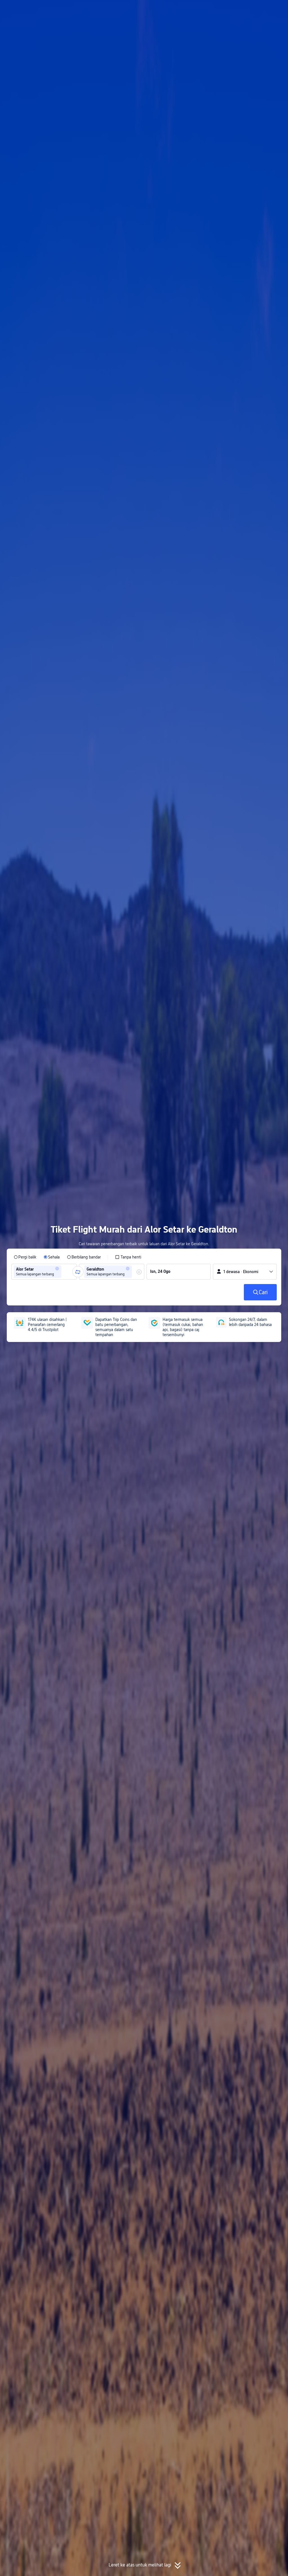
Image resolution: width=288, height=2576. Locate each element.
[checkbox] (128, 1257)
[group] (44, 1272)
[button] (240, 9)
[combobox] (64, 1272)
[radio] (25, 1257)
